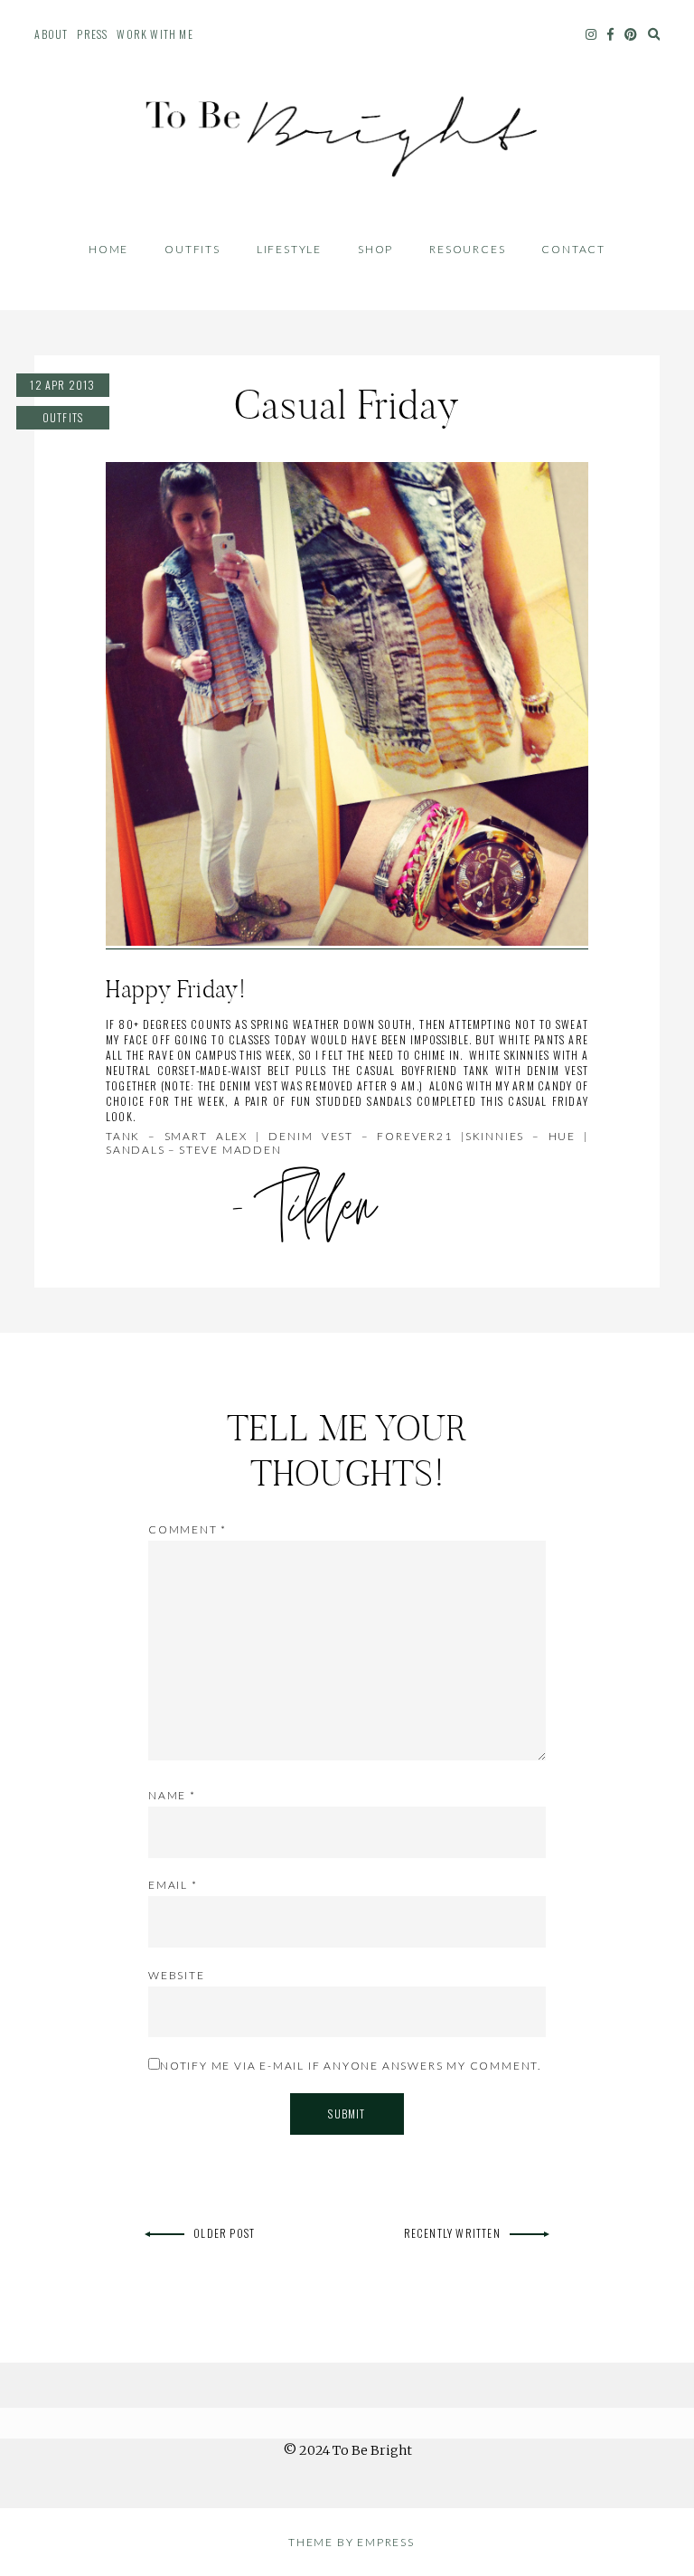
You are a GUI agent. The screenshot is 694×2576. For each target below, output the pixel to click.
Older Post (224, 2233)
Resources (467, 249)
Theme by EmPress (352, 2542)
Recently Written (452, 2233)
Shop (375, 249)
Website (177, 1975)
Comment (188, 1529)
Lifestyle (289, 249)
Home (108, 249)
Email (173, 1885)
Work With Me (155, 34)
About (51, 34)
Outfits (192, 249)
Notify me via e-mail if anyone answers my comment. (351, 2066)
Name (172, 1795)
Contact (573, 249)
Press (92, 34)
